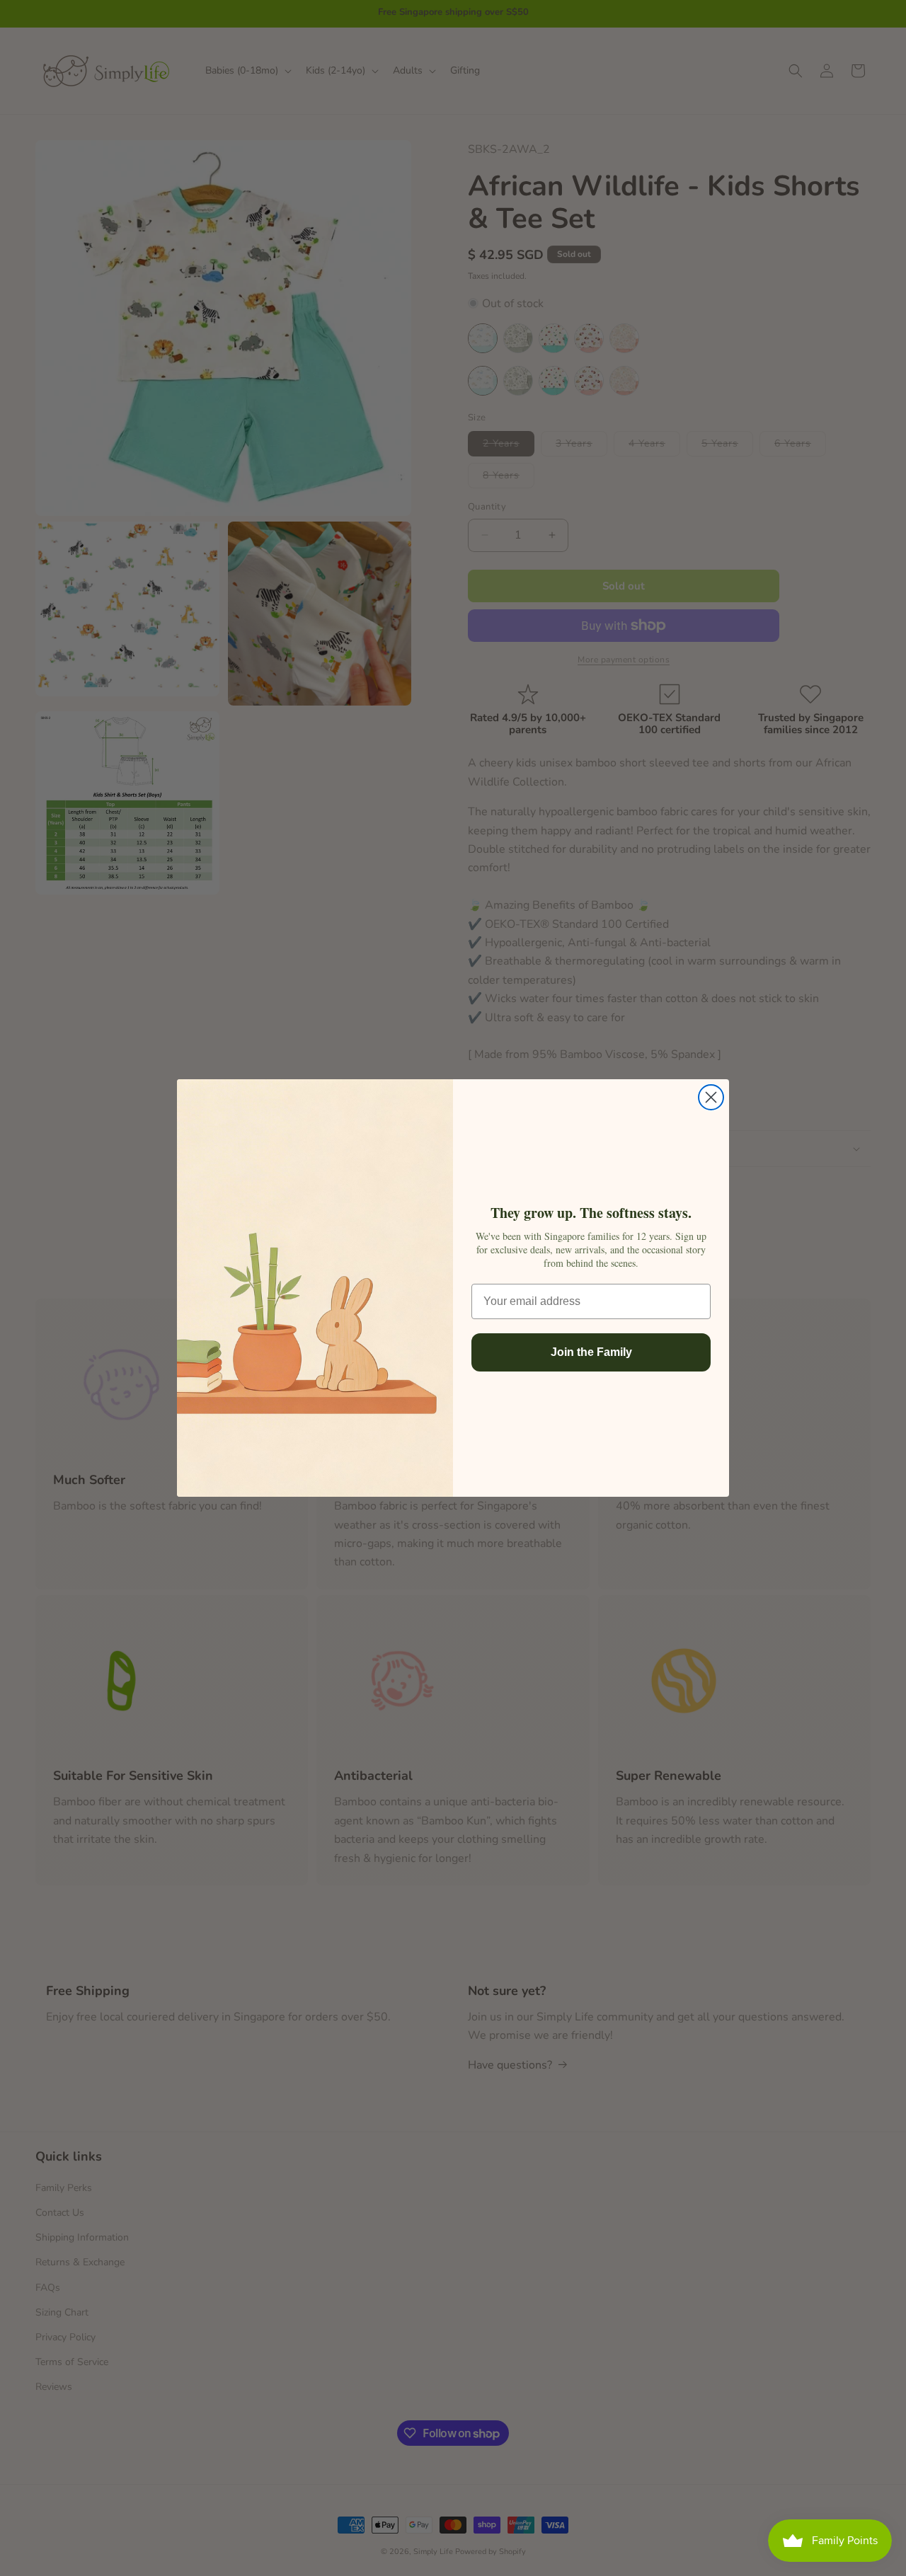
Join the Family (591, 1352)
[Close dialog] (711, 1097)
